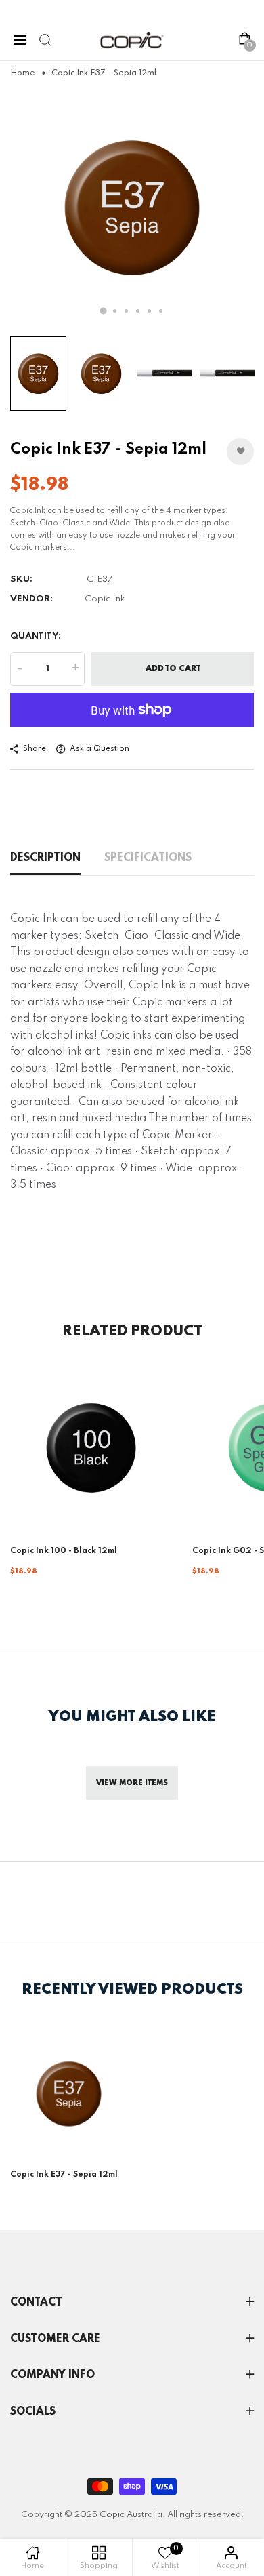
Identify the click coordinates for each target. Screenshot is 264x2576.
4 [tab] (138, 311)
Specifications (148, 858)
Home (23, 73)
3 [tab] (126, 311)
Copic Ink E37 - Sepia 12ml (64, 2175)
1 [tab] (104, 310)
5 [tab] (149, 311)
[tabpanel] (132, 207)
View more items (132, 1783)
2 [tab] (115, 311)
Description (45, 858)
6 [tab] (161, 311)
